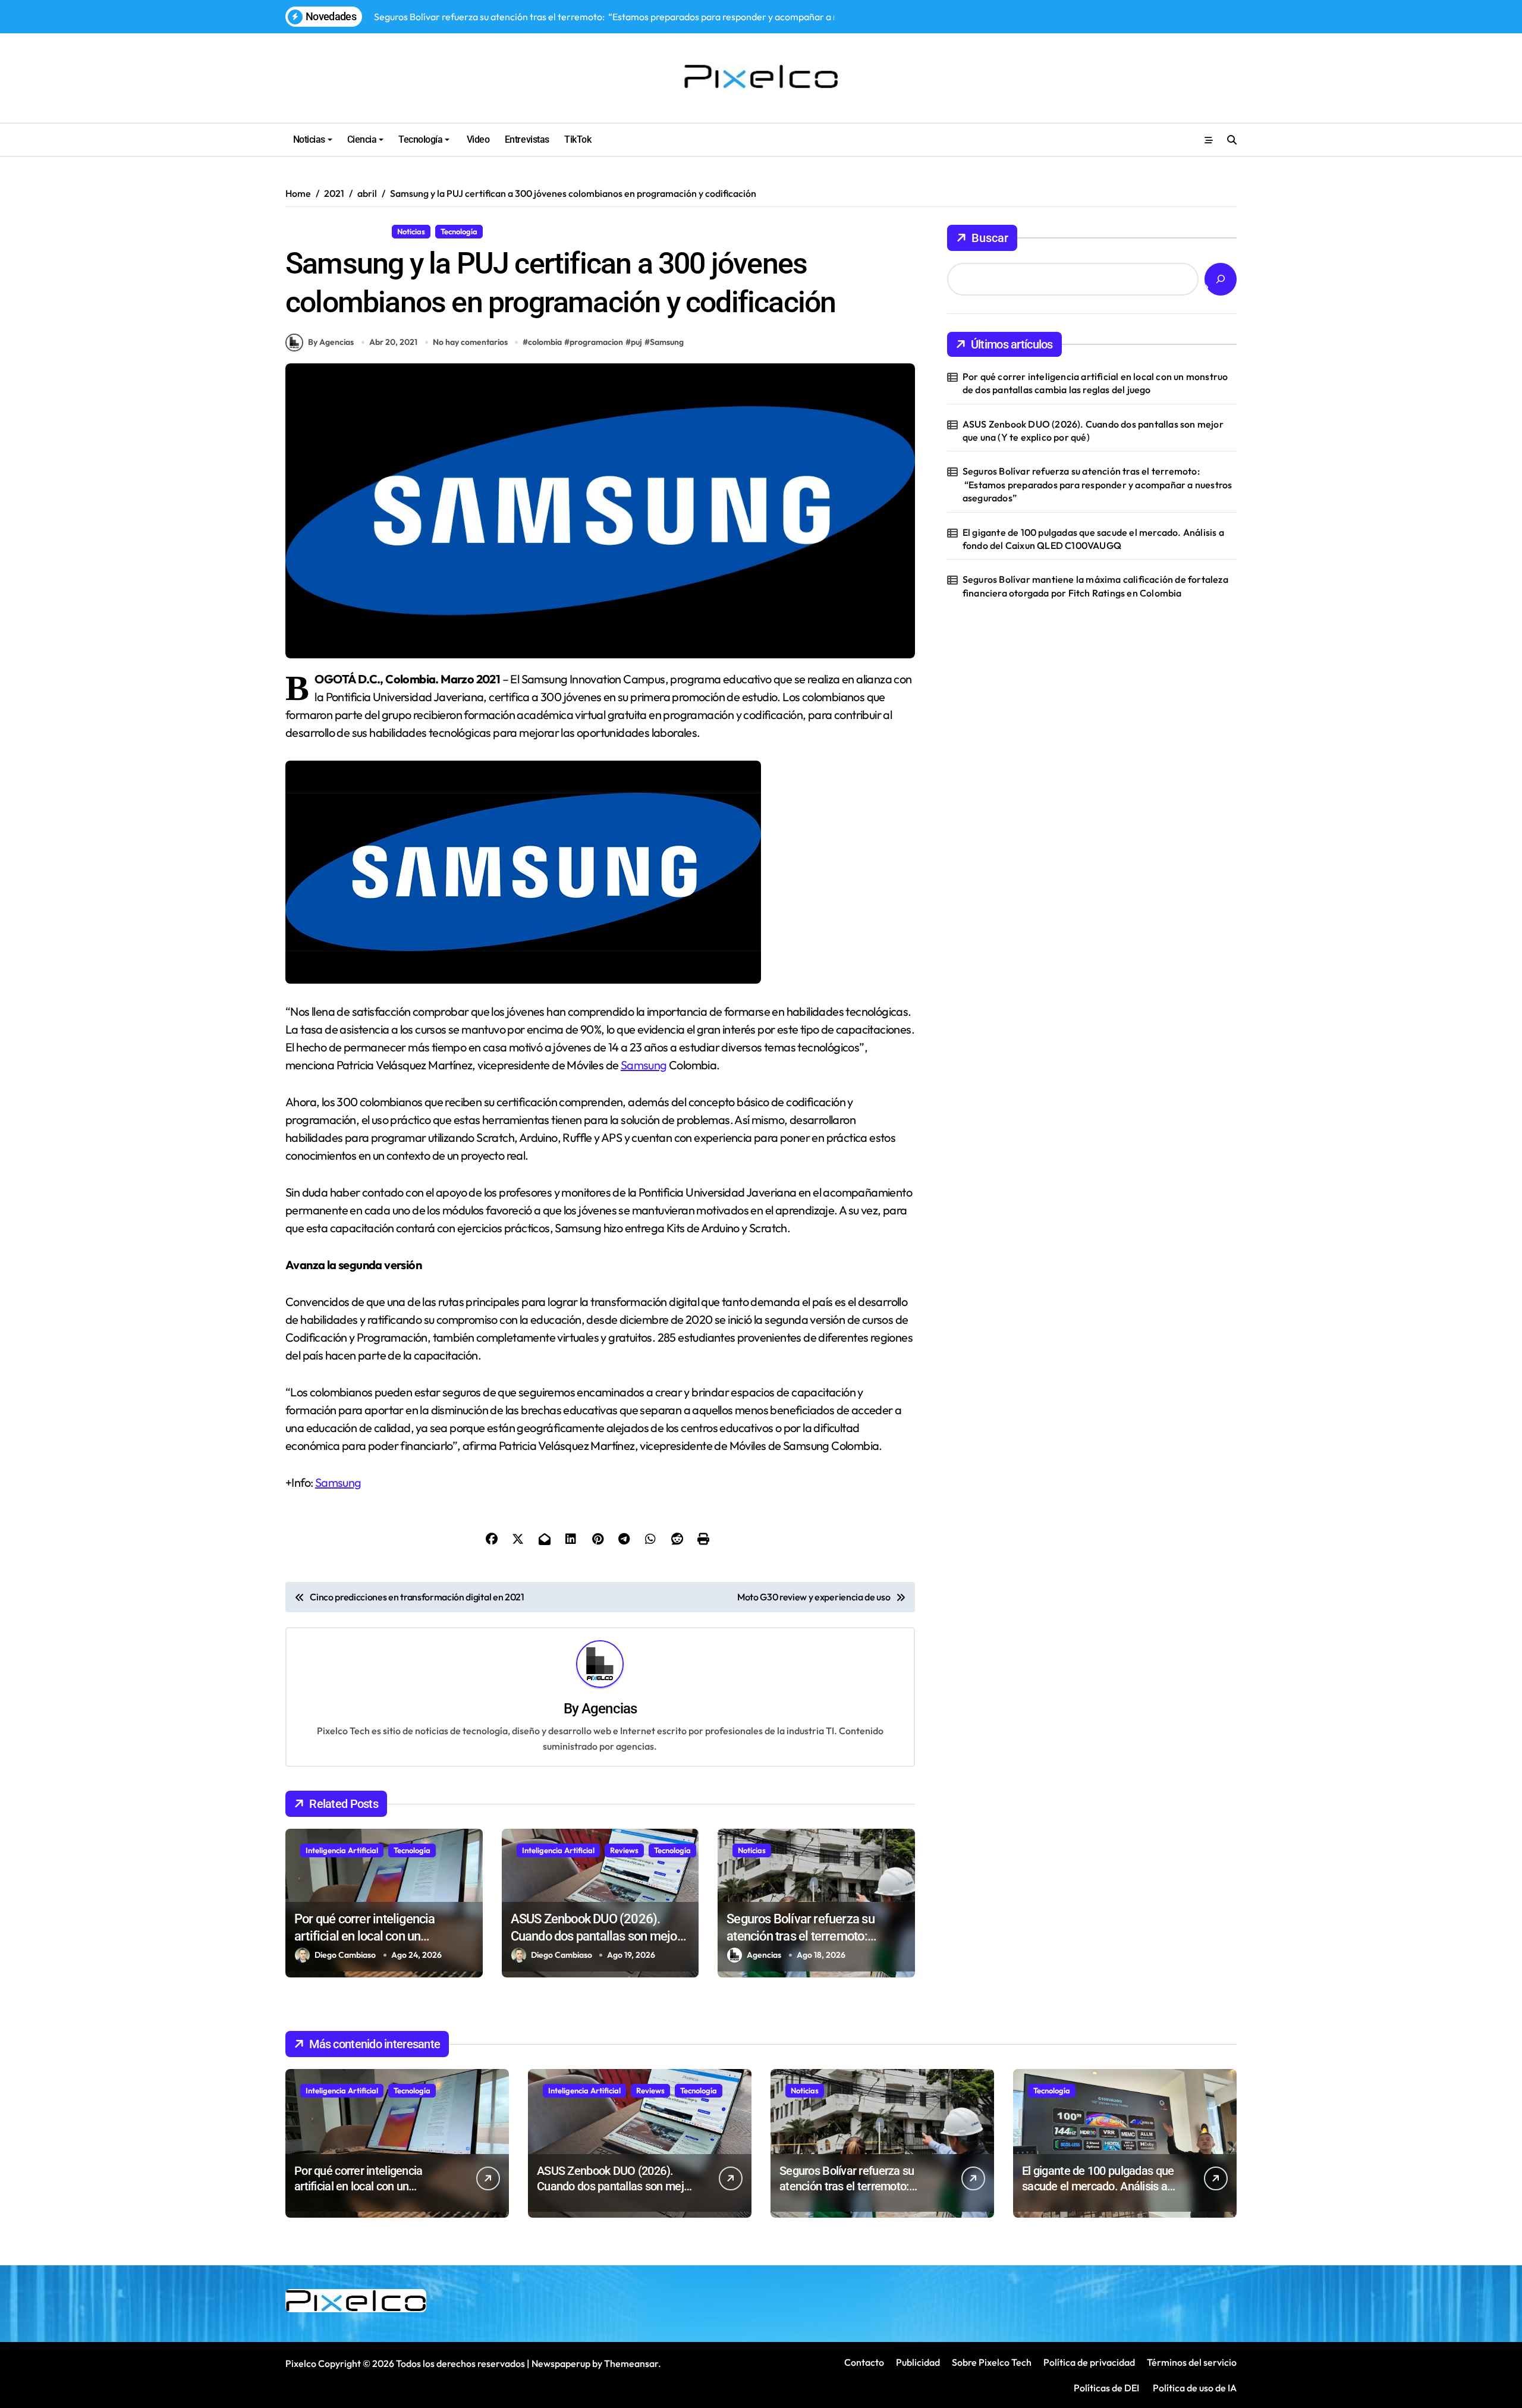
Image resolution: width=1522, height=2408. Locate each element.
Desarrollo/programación (336, 231)
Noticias (309, 139)
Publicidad (918, 2362)
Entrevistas (527, 139)
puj (636, 342)
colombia (545, 342)
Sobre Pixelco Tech (992, 2362)
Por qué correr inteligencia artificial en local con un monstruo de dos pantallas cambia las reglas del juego (1095, 383)
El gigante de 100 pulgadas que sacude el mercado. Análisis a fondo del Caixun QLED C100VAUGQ (1093, 539)
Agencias (609, 1709)
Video (477, 139)
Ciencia (362, 139)
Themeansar (631, 2363)
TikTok (578, 139)
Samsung (667, 342)
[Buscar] (1221, 279)
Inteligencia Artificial (342, 1850)
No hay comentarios (470, 342)
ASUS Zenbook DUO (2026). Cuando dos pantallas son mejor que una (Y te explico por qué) (596, 1936)
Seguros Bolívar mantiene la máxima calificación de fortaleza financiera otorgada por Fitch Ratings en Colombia (1095, 586)
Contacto (864, 2362)
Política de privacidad (1089, 2362)
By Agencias (331, 342)
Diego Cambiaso (345, 1955)
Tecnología (420, 139)
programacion (596, 342)
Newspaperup (561, 2363)
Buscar (990, 238)
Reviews (624, 1850)
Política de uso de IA (1194, 2388)
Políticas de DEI (1106, 2388)
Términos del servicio (1192, 2362)
